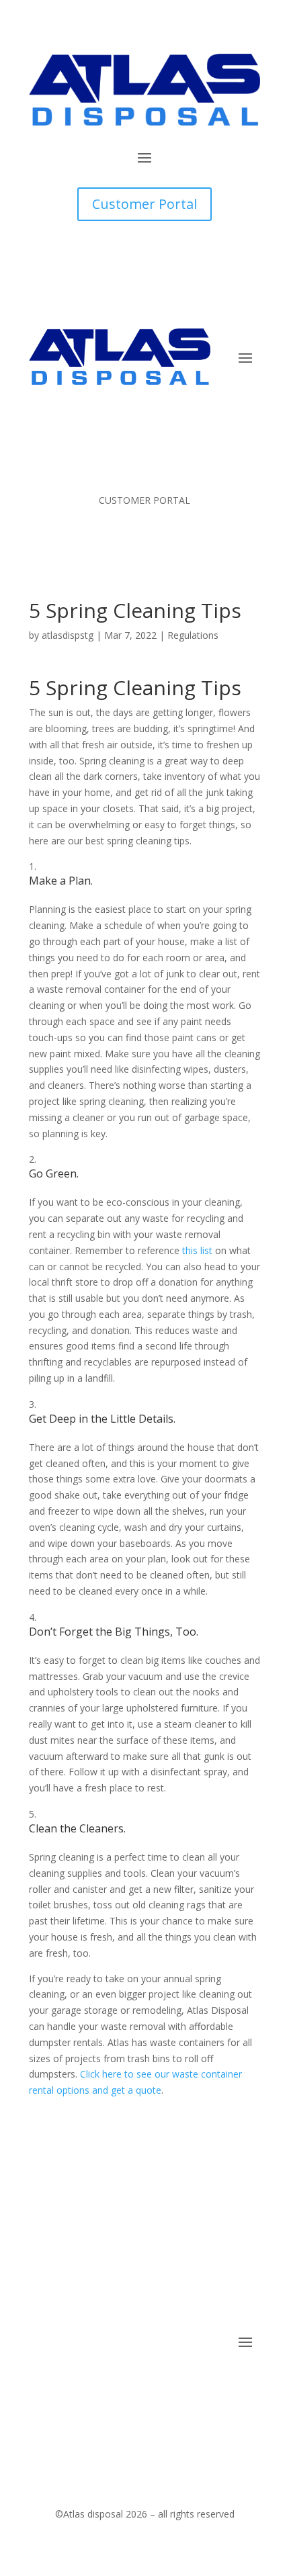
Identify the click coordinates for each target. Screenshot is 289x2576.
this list (197, 1250)
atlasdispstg (68, 635)
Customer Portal (144, 204)
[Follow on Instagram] (249, 2383)
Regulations (193, 635)
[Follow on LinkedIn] (222, 2383)
